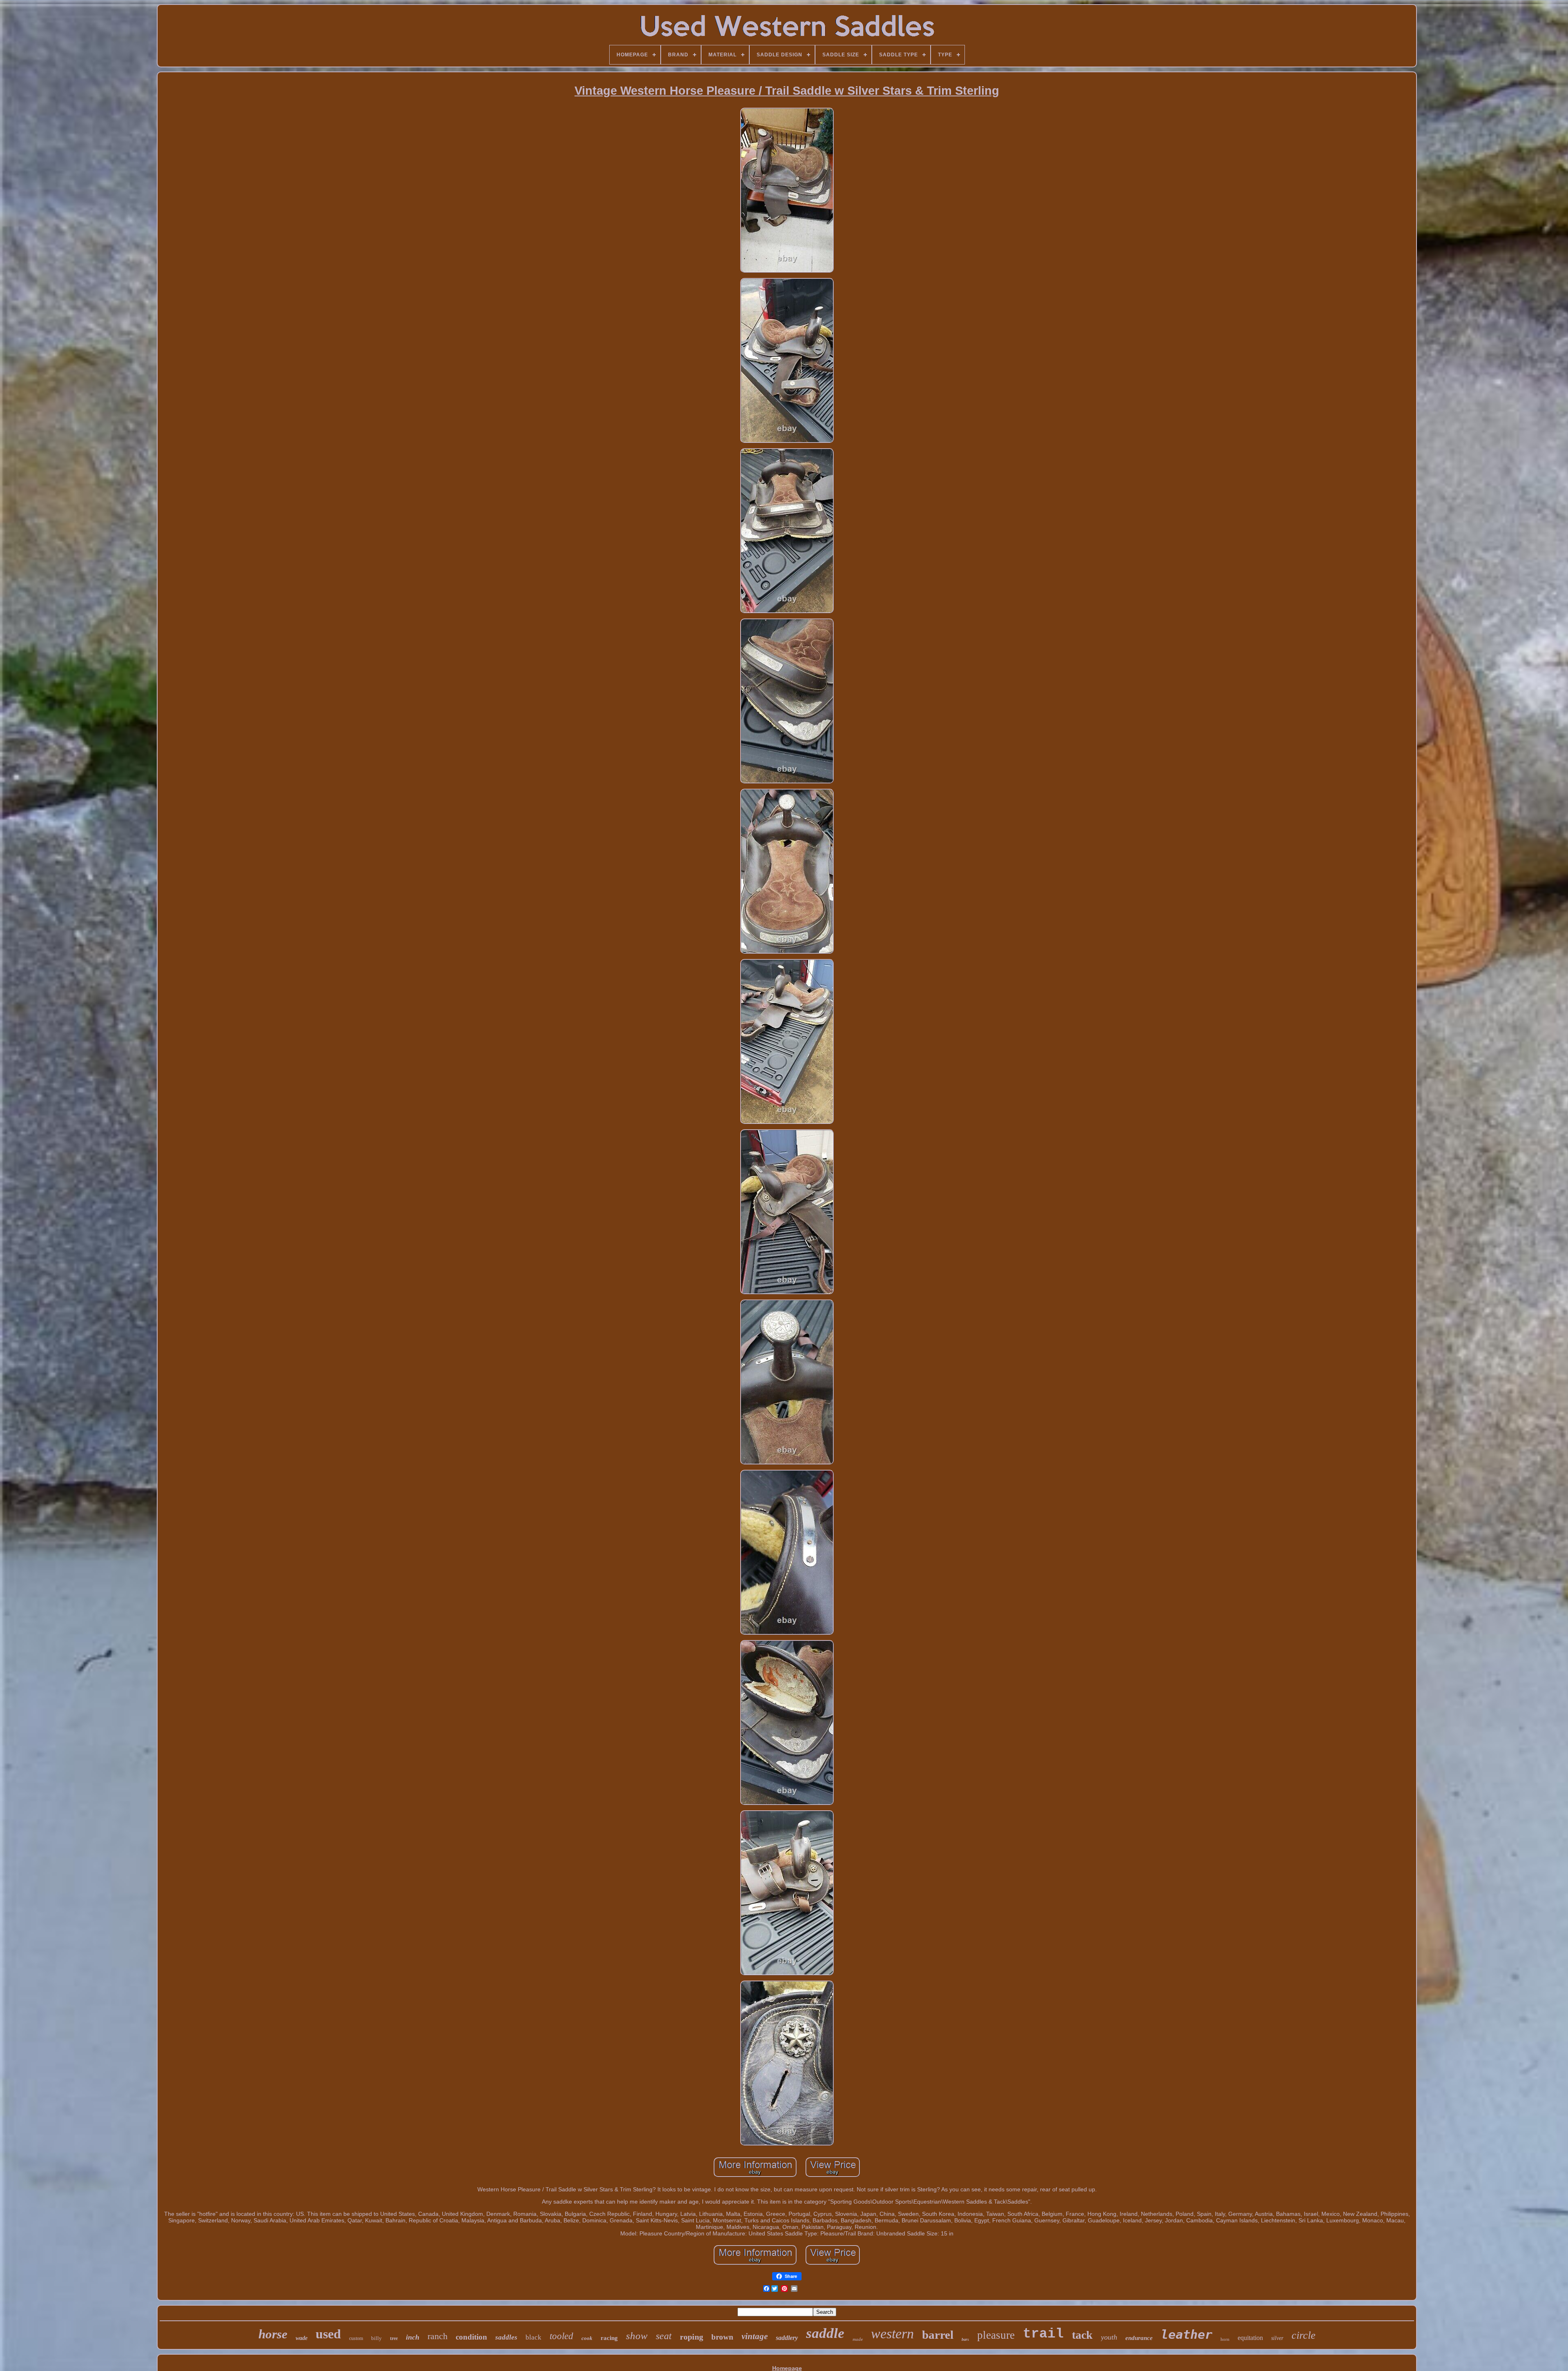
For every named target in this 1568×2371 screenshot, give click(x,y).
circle (1304, 2335)
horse (273, 2334)
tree (394, 2338)
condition (471, 2337)
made (858, 2339)
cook (587, 2338)
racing (609, 2338)
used (328, 2334)
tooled (561, 2336)
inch (413, 2337)
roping (692, 2337)
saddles (506, 2337)
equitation (1250, 2338)
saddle (825, 2333)
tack (1082, 2335)
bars (965, 2339)
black (533, 2337)
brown (722, 2337)
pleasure (996, 2335)
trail (1043, 2334)
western (892, 2334)
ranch (438, 2336)
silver (1277, 2338)
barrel (938, 2335)
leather (1187, 2334)
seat (664, 2336)
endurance (1139, 2338)
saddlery (787, 2338)
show (637, 2336)
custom (356, 2338)
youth (1109, 2337)
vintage (755, 2336)
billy (376, 2338)
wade (302, 2338)
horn (1225, 2339)
